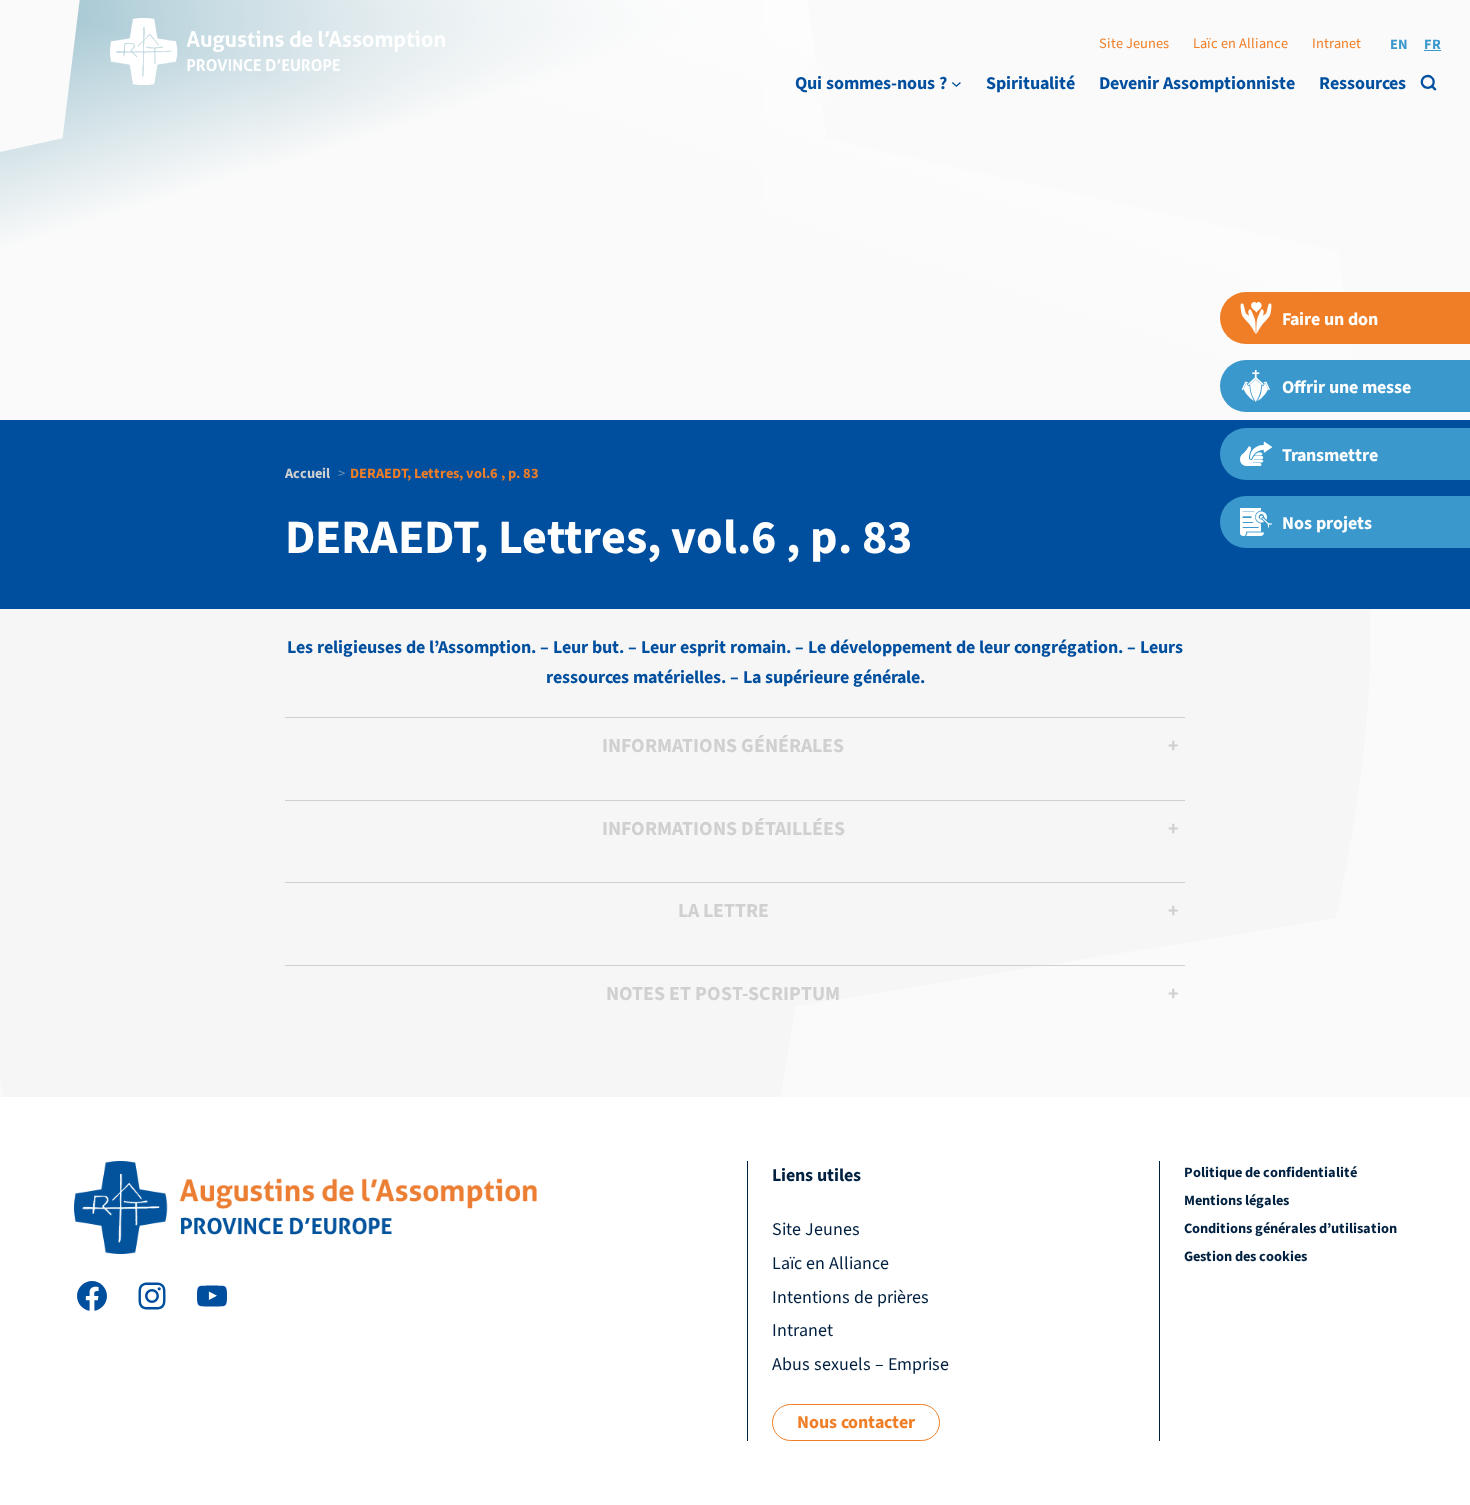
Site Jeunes (1134, 43)
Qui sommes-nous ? (871, 83)
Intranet (1336, 43)
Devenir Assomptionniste (1197, 83)
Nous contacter (856, 1422)
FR (1432, 44)
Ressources (1362, 83)
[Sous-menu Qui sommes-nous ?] (956, 83)
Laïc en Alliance (1240, 43)
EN (1399, 44)
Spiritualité (1030, 83)
